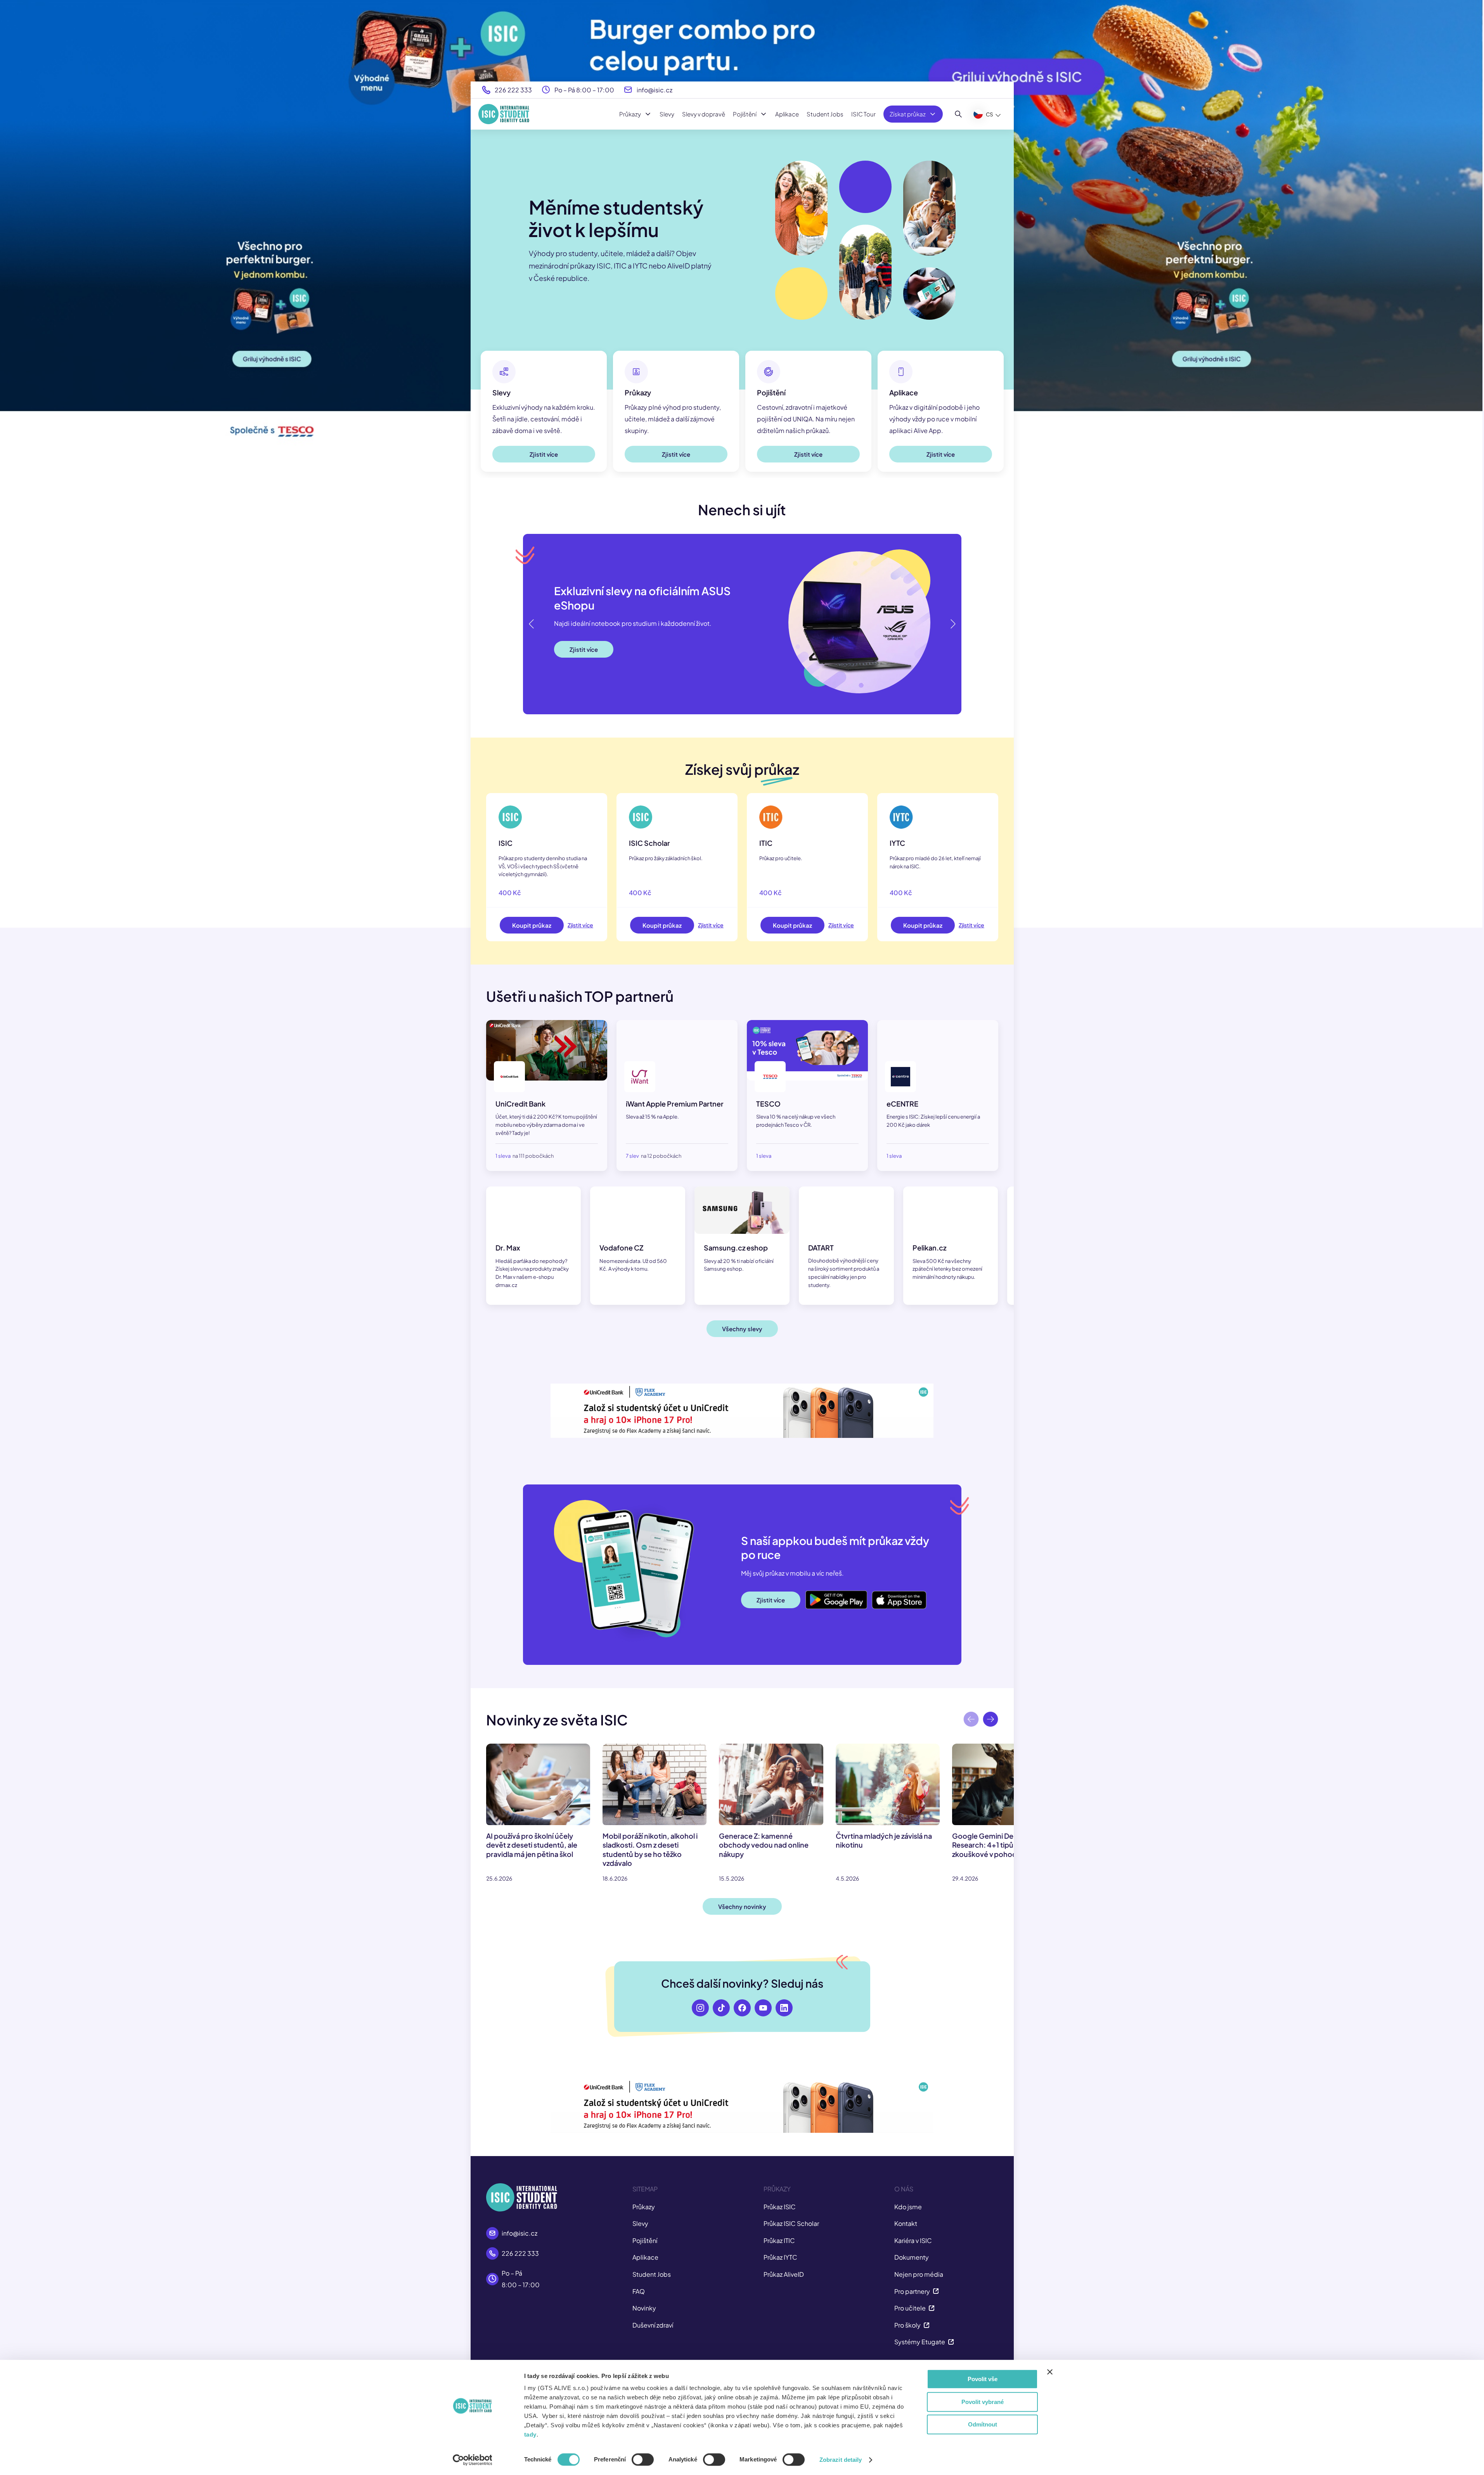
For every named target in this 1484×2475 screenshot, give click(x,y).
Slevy (667, 114)
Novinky (644, 2308)
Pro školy (907, 2325)
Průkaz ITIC (779, 2240)
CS (990, 114)
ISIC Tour (863, 114)
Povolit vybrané (983, 2402)
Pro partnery (912, 2291)
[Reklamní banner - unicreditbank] (742, 1411)
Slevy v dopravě (704, 114)
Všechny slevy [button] (742, 1329)
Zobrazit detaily (841, 2460)
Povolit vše (983, 2379)
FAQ (639, 2291)
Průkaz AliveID (784, 2274)
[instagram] (700, 2008)
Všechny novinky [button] (742, 1906)
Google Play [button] (823, 1594)
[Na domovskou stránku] (504, 114)
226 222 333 (513, 90)
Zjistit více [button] (544, 454)
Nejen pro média (919, 2274)
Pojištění (745, 114)
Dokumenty (912, 2257)
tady (530, 2434)
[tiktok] (721, 2008)
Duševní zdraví (653, 2325)
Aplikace (787, 114)
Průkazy (630, 114)
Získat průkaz (908, 114)
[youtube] (763, 2008)
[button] (952, 624)
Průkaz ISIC (780, 2207)
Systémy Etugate (920, 2342)
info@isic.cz (655, 90)
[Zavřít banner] (1050, 2372)
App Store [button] (886, 1594)
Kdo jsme (908, 2207)
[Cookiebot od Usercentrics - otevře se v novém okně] (472, 2460)
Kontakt (906, 2223)
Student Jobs (825, 114)
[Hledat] (958, 114)
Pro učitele (910, 2308)
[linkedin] (784, 2008)
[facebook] (742, 2008)
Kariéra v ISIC (913, 2240)
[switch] (643, 2459)
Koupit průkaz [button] (532, 925)
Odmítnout (983, 2424)
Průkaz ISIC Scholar (791, 2223)
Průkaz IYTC (780, 2257)
